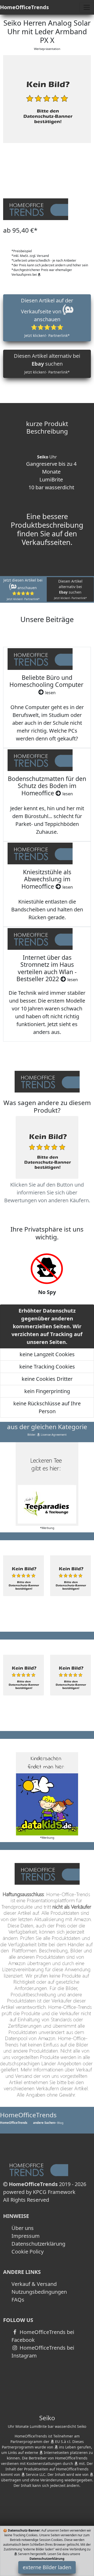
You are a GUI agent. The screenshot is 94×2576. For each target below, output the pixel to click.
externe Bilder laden (47, 2567)
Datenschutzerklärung (38, 2244)
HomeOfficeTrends (24, 7)
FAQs (18, 2300)
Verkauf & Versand (34, 2284)
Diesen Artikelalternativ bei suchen (70, 589)
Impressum (26, 2236)
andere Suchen (44, 2123)
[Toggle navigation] (87, 7)
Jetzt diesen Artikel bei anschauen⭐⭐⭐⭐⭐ (23, 589)
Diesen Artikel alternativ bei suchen (47, 363)
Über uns (23, 2228)
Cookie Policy (28, 2252)
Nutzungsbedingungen (39, 2292)
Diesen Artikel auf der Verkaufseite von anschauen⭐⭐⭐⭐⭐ (47, 317)
